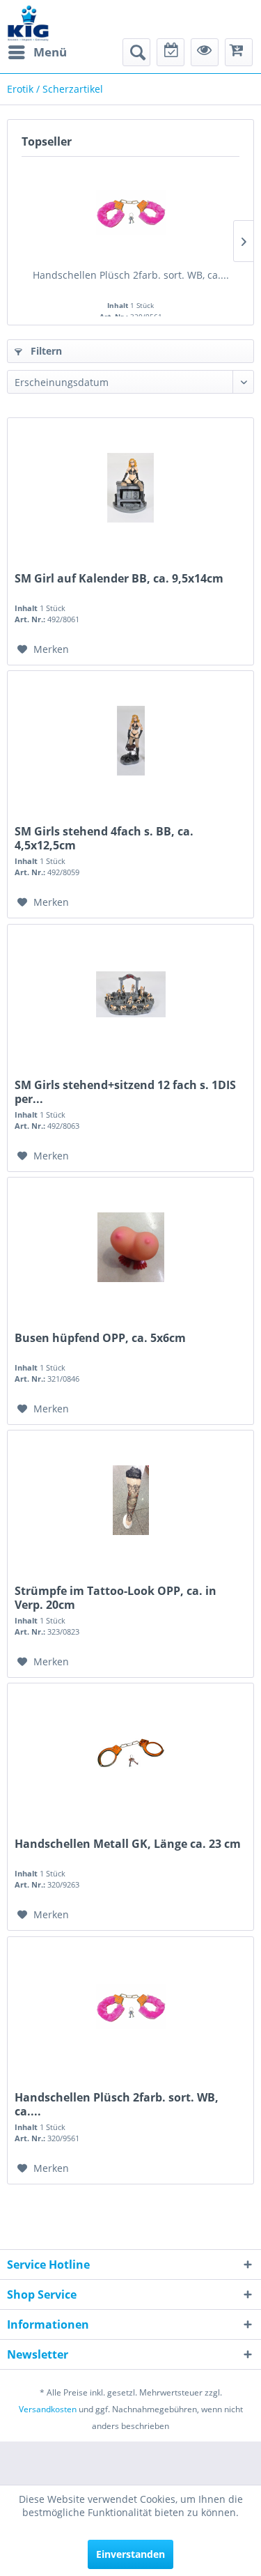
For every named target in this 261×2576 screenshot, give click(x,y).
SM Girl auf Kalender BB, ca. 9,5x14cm (119, 579)
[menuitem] (37, 52)
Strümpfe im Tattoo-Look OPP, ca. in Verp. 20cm (116, 1598)
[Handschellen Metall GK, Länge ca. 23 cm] (130, 1753)
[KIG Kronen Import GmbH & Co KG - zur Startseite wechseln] (28, 23)
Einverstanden (130, 2554)
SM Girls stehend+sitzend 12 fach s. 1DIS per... (125, 1092)
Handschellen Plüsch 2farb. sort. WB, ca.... (131, 275)
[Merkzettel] (171, 52)
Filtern (45, 351)
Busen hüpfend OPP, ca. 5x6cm (100, 1338)
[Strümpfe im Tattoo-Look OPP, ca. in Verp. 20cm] (130, 1500)
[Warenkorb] (239, 52)
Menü (50, 52)
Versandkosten (48, 2409)
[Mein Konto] (205, 52)
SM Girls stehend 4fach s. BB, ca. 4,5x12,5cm (104, 838)
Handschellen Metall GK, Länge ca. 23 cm (128, 1844)
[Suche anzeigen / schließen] (136, 52)
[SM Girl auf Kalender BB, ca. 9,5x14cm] (130, 488)
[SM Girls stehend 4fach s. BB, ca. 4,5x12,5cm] (130, 741)
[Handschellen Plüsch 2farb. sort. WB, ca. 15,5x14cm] (130, 213)
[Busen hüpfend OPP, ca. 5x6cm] (130, 1247)
